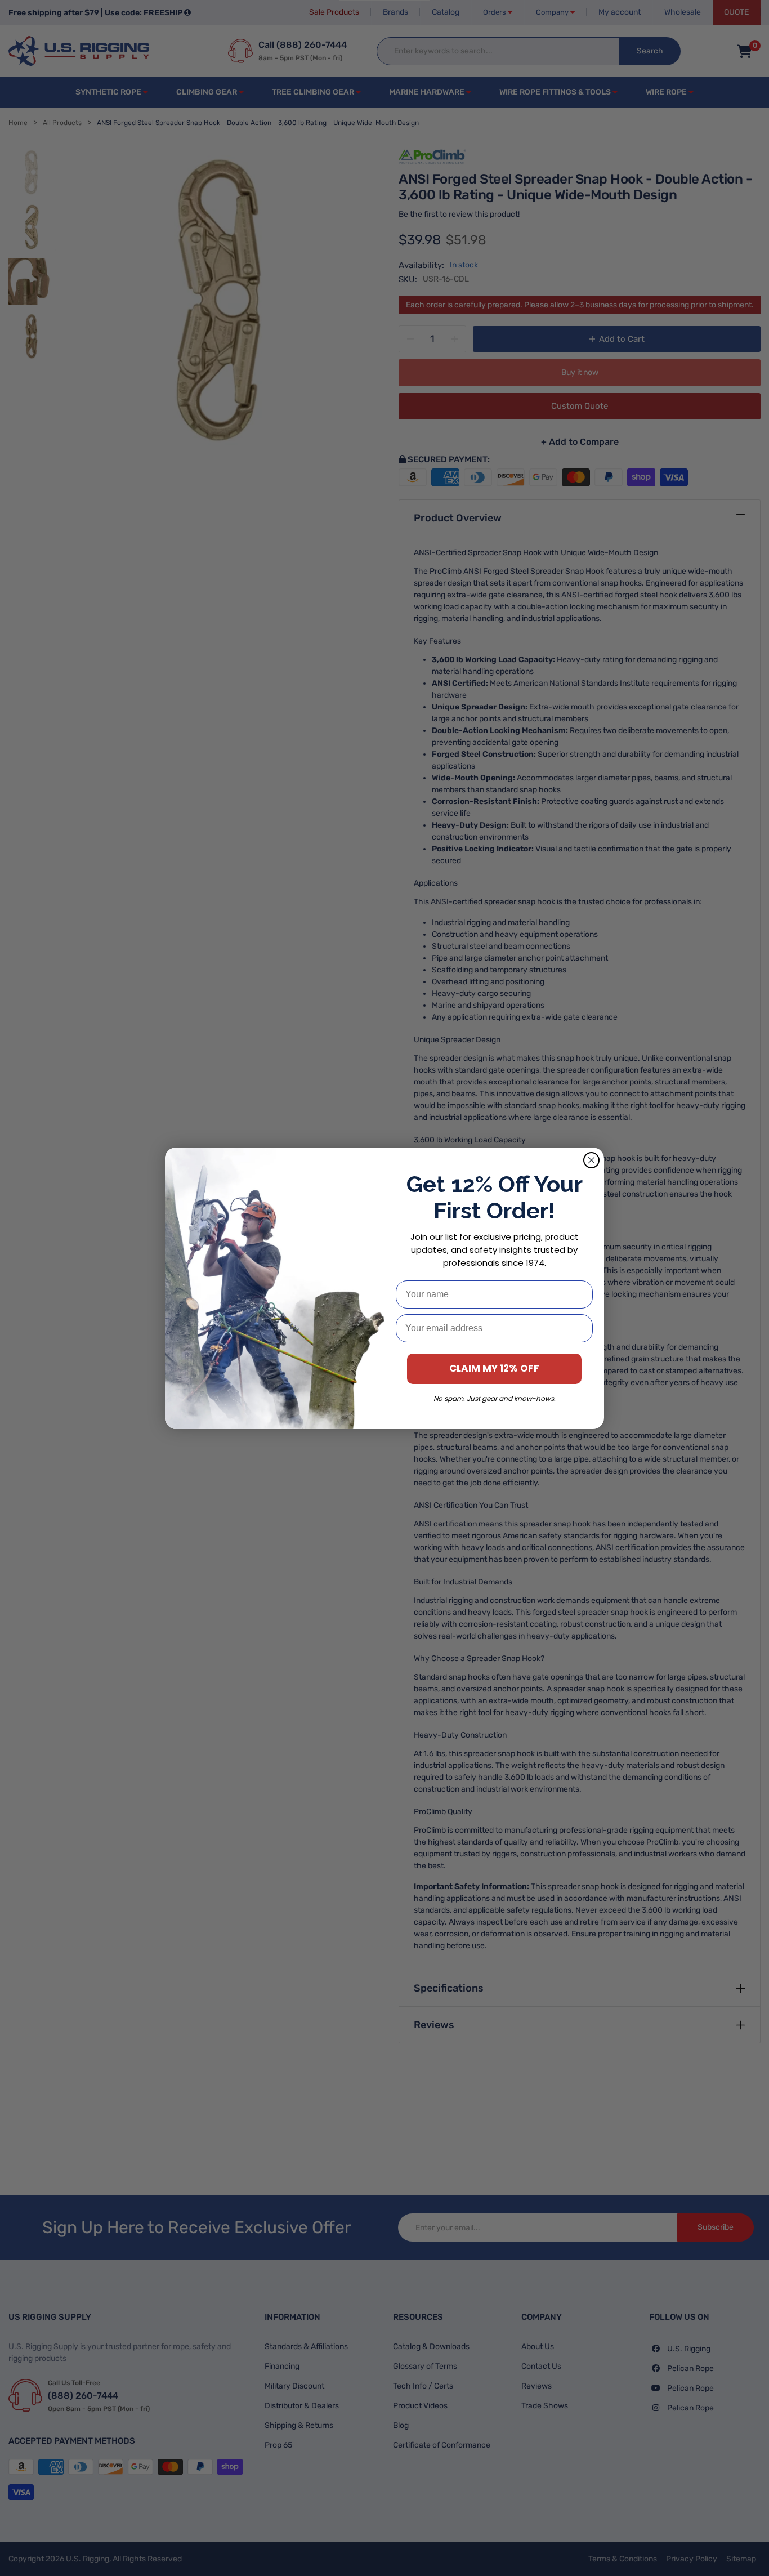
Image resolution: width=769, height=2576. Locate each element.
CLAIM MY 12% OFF (494, 1368)
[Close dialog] (591, 1160)
